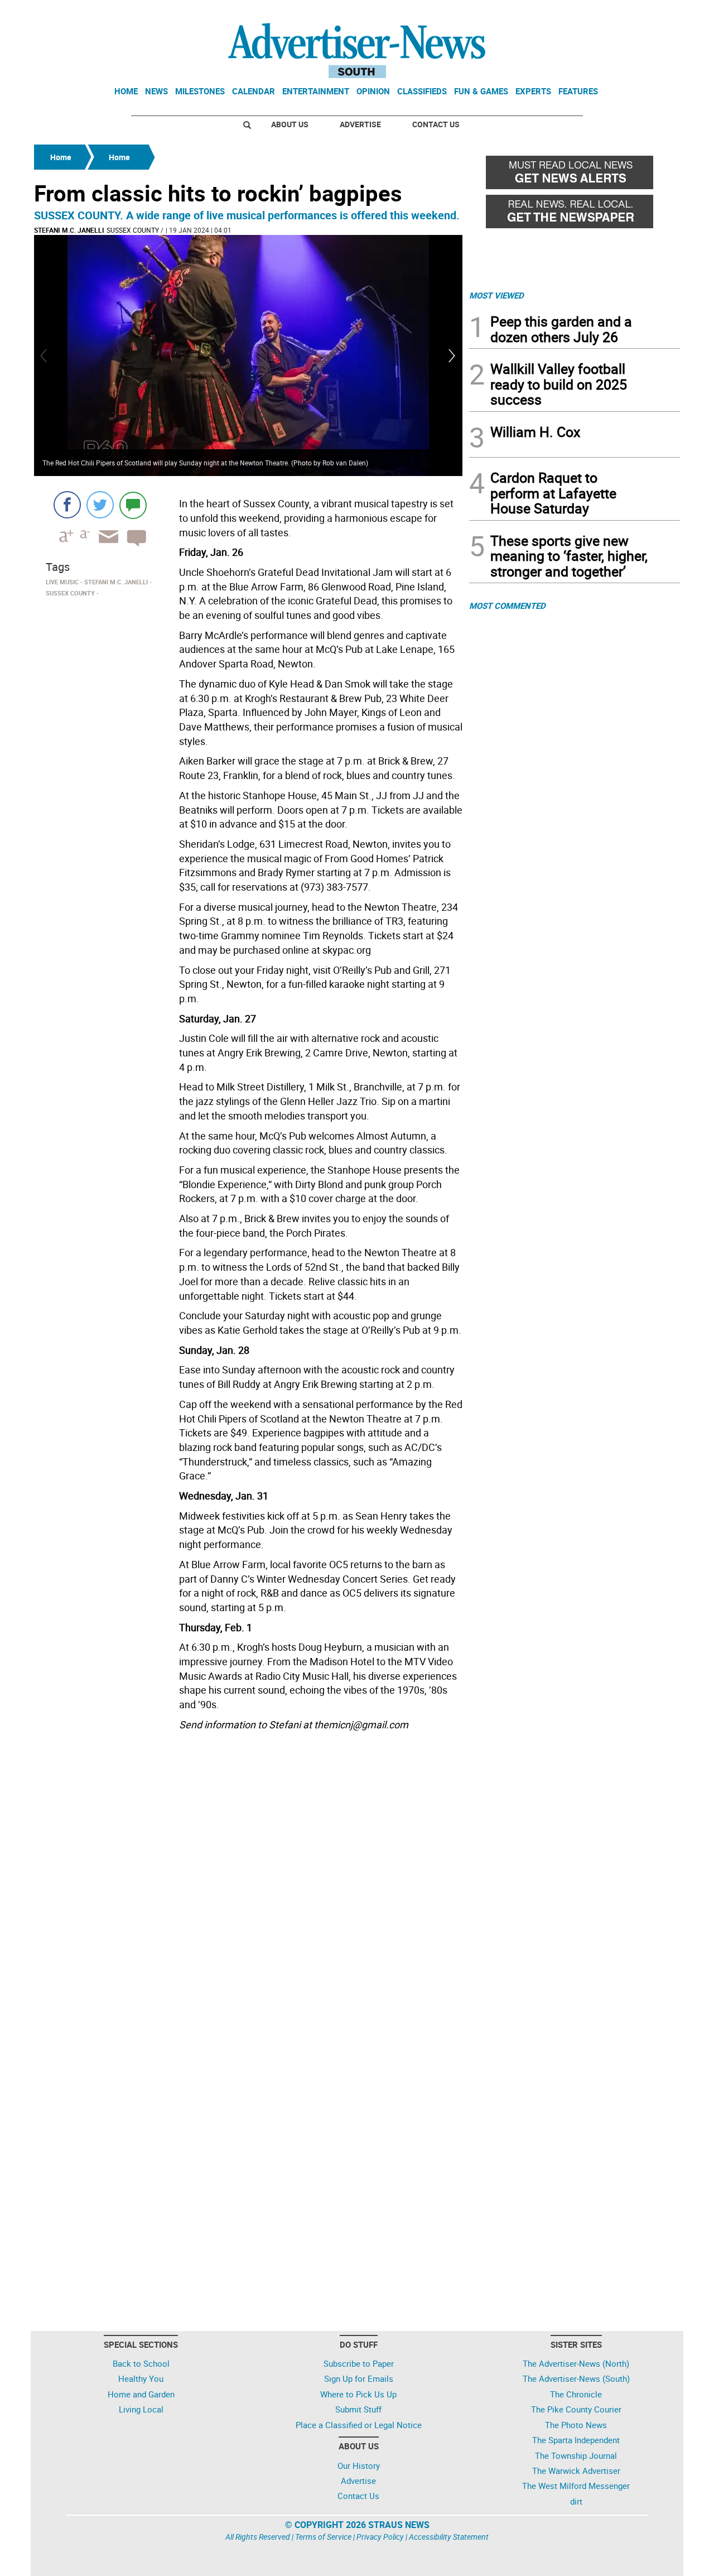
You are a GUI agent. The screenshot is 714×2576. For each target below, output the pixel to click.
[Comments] (133, 505)
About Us (290, 124)
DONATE (653, 13)
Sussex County (133, 230)
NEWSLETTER (590, 13)
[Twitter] (100, 505)
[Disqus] (248, 1888)
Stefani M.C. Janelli (69, 230)
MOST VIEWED (496, 295)
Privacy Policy (380, 2537)
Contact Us (436, 124)
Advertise (360, 124)
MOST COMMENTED (507, 605)
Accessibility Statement (449, 2537)
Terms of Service (323, 2537)
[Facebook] (67, 505)
